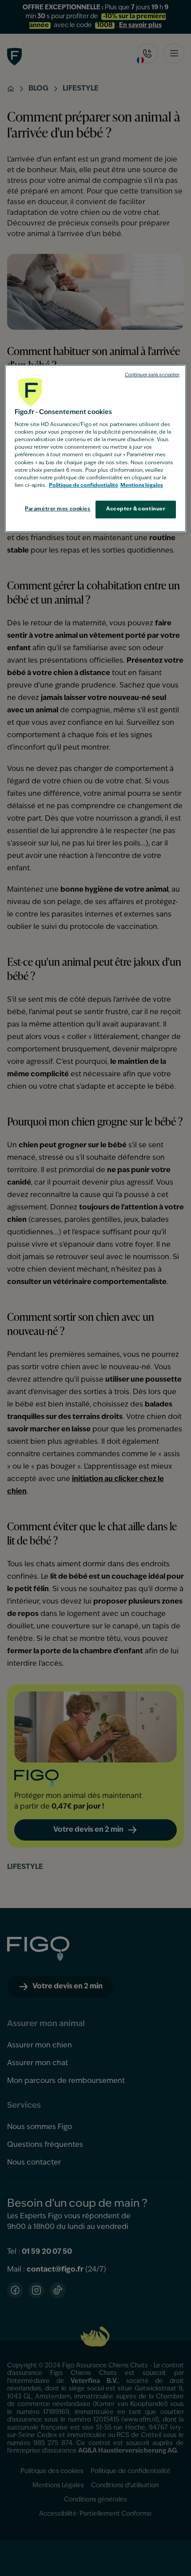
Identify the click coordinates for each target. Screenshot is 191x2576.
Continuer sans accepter (152, 375)
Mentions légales (142, 486)
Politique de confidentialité (84, 486)
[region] (96, 448)
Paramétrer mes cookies (58, 509)
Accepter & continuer (136, 509)
